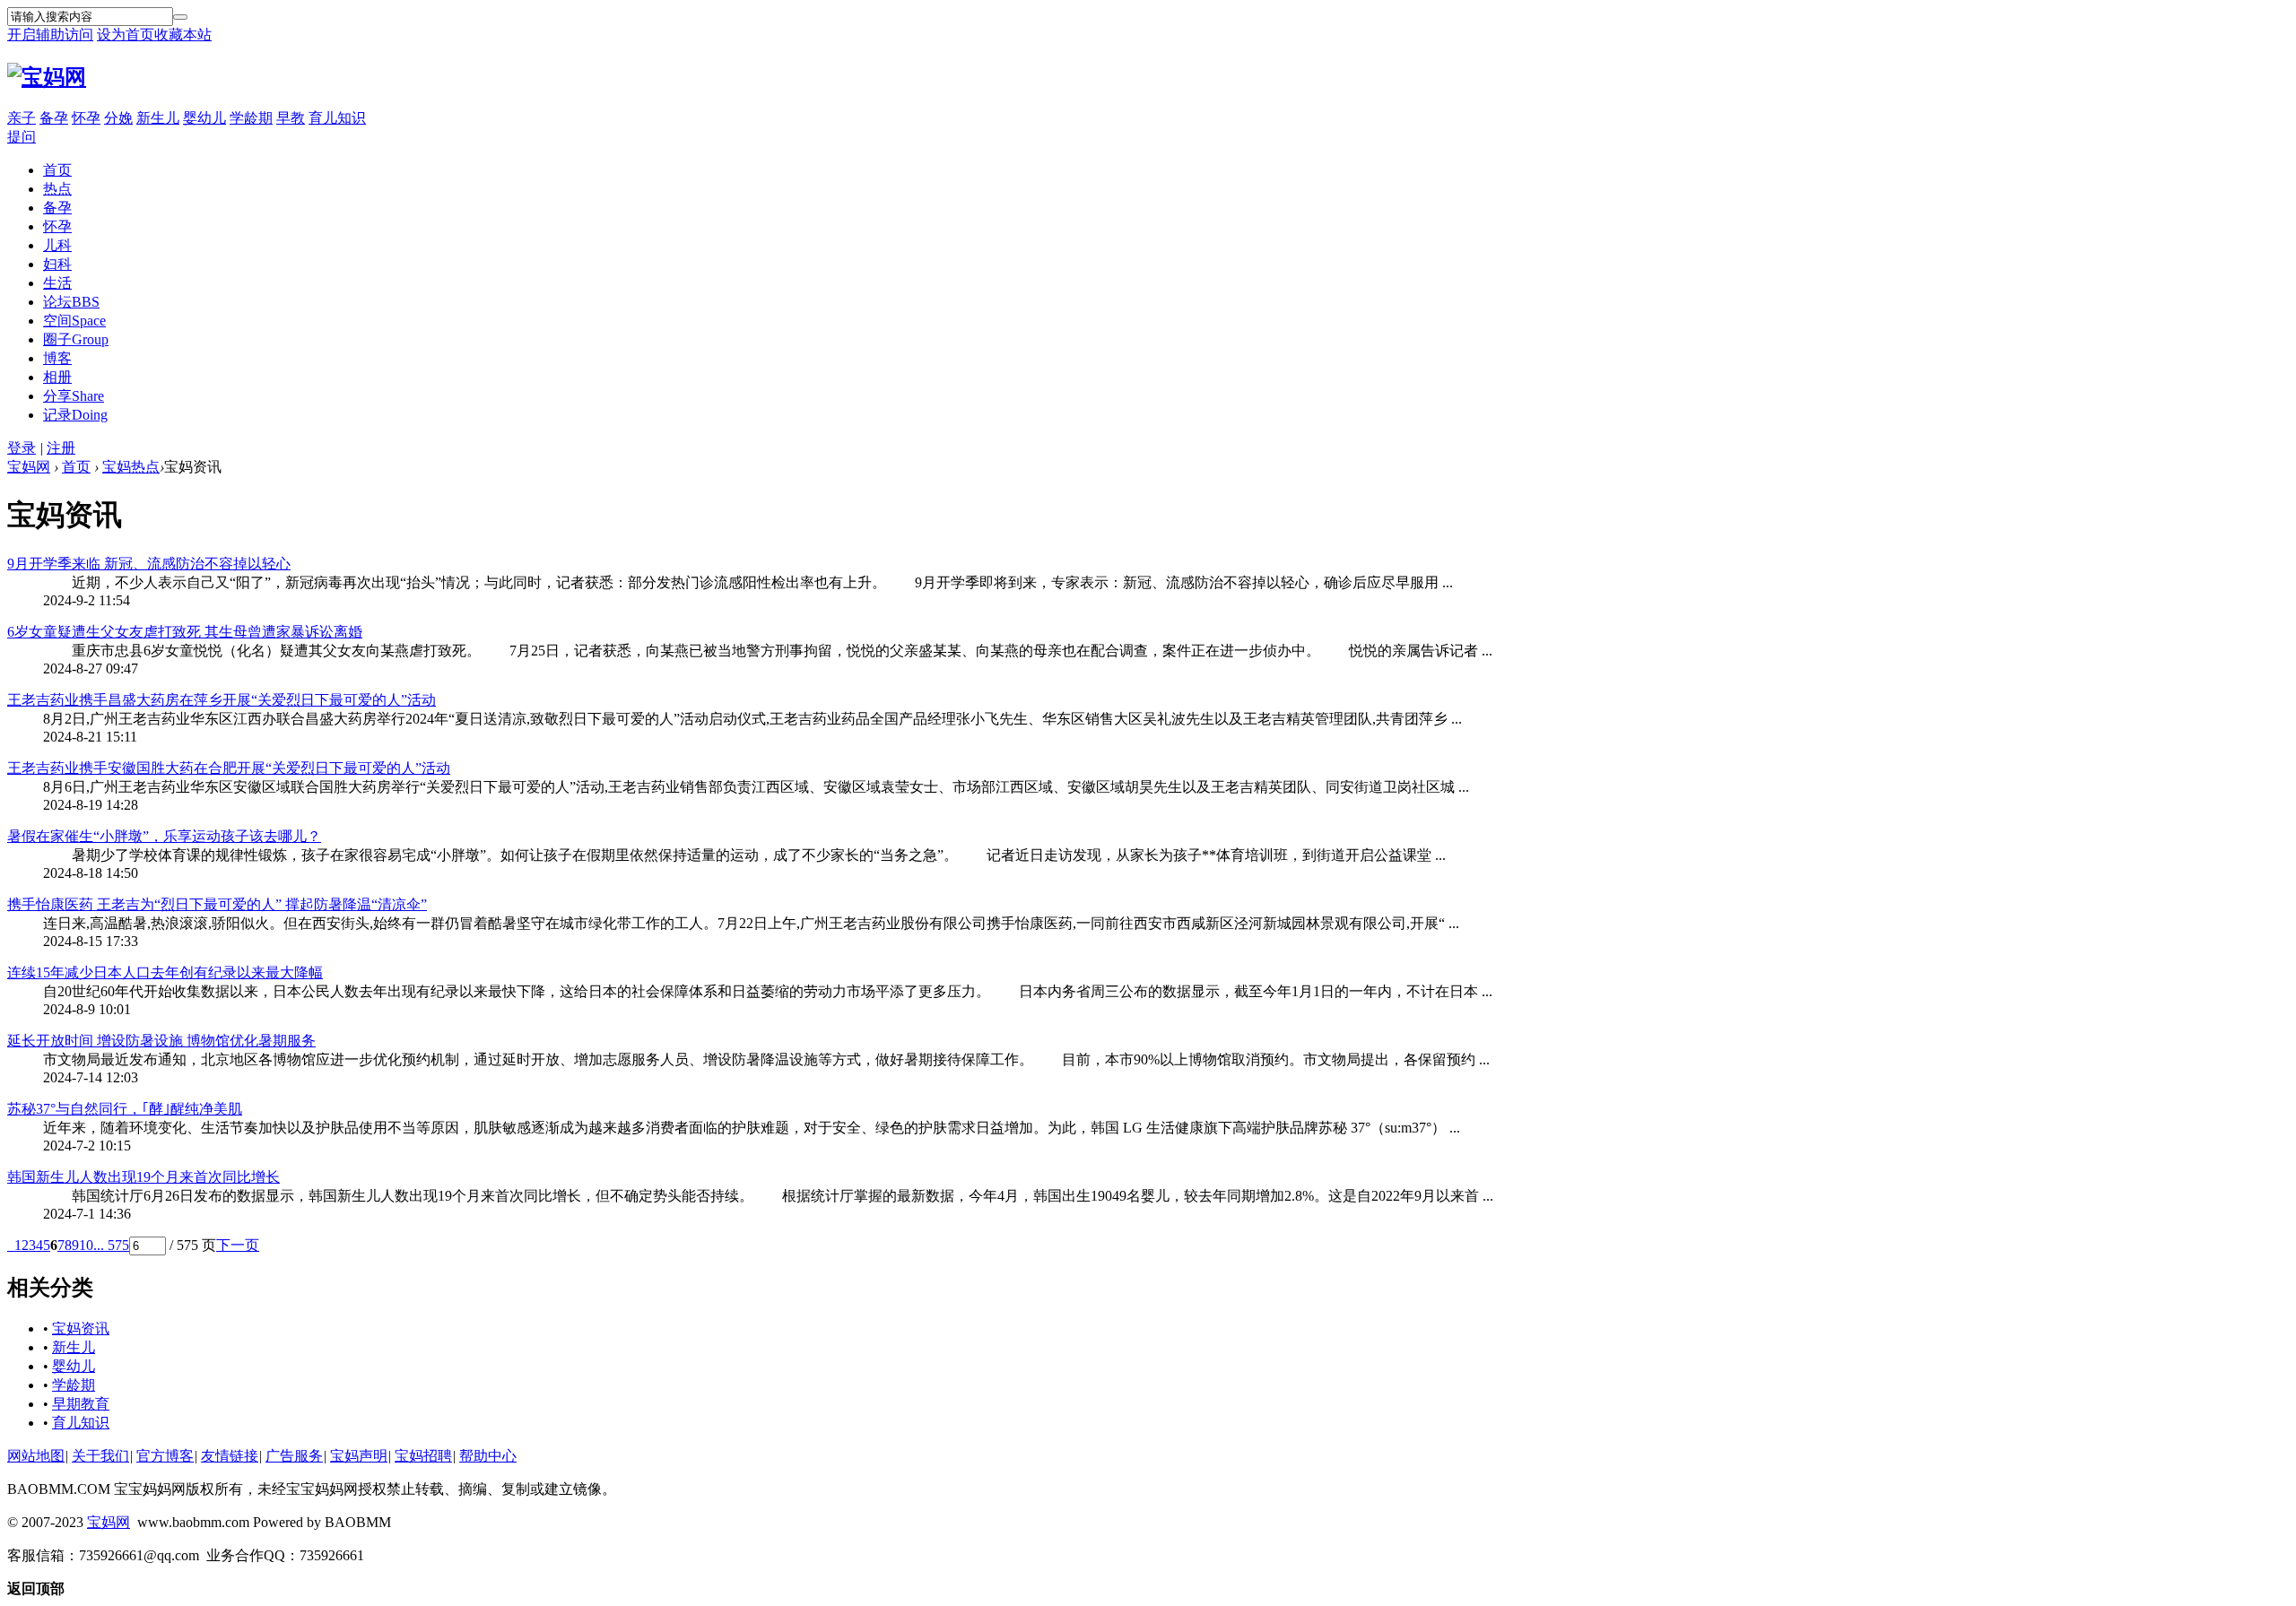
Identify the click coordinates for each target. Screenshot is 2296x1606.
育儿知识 (337, 118)
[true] (180, 17)
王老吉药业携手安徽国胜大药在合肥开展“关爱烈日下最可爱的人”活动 (229, 768)
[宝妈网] (47, 77)
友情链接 (230, 1456)
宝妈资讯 (81, 1328)
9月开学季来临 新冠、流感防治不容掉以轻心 (149, 564)
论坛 (71, 302)
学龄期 (251, 118)
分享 (74, 396)
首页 (57, 170)
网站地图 (36, 1456)
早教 (291, 118)
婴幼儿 (204, 118)
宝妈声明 (359, 1456)
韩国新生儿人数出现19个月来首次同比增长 (143, 1177)
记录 (75, 415)
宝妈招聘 (423, 1456)
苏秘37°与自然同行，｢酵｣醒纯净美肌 (125, 1109)
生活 (57, 283)
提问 (22, 137)
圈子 (76, 339)
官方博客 (165, 1456)
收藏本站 (183, 35)
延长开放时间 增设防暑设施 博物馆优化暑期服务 (161, 1041)
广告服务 (294, 1456)
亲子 (22, 118)
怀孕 (86, 118)
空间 (74, 321)
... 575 (111, 1245)
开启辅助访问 (50, 35)
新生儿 (158, 118)
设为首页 (126, 35)
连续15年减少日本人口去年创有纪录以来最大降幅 (165, 972)
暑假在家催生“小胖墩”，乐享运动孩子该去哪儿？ (164, 836)
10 (86, 1245)
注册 (61, 448)
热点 (57, 189)
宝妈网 (29, 467)
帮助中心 (488, 1456)
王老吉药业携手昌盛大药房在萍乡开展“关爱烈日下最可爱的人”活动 (222, 700)
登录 (22, 448)
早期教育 (81, 1404)
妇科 (57, 264)
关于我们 (100, 1456)
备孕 (54, 118)
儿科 (57, 245)
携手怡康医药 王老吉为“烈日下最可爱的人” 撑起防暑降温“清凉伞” (217, 904)
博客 (57, 358)
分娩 (118, 118)
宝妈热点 (131, 467)
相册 (57, 377)
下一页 (238, 1245)
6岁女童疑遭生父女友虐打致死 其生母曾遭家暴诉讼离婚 (185, 632)
